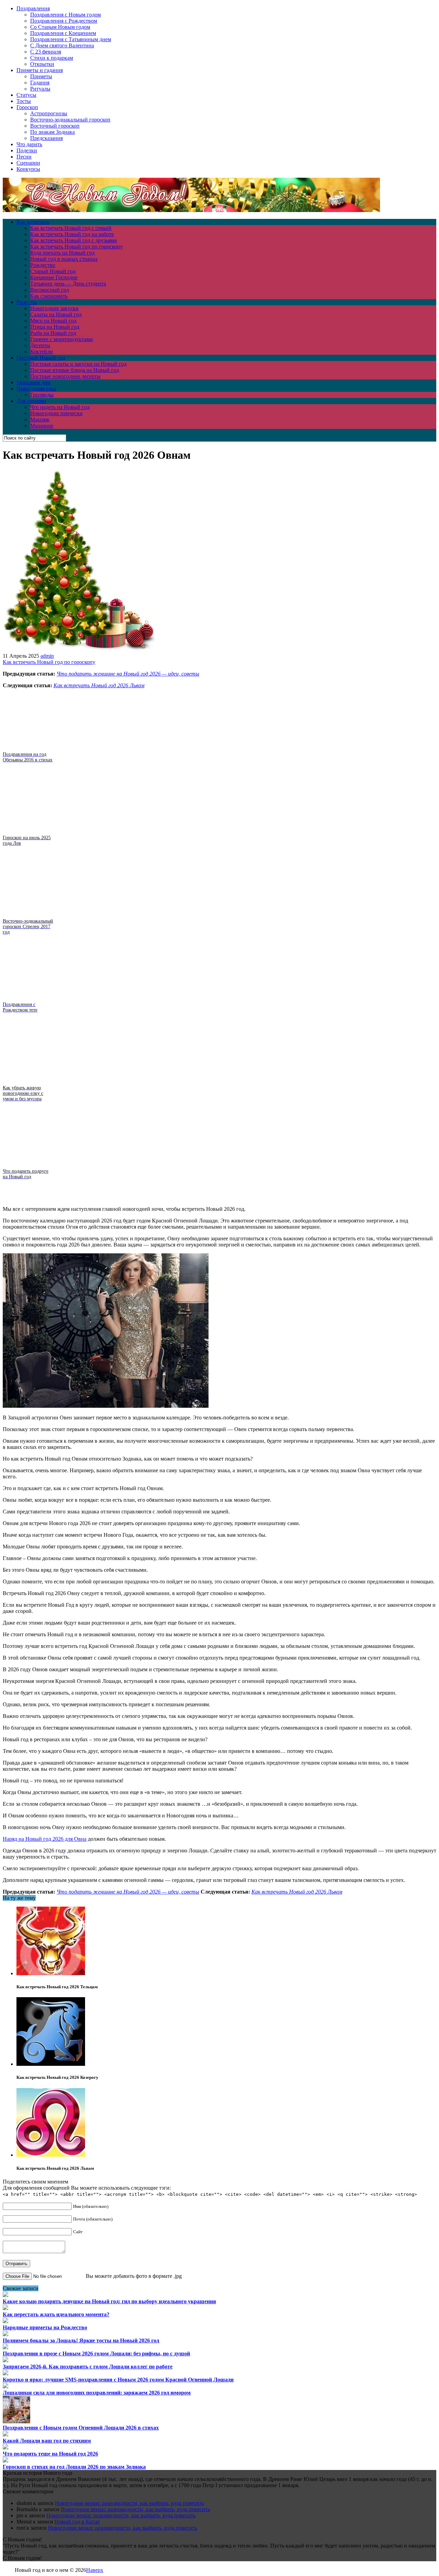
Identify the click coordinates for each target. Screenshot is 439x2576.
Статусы (26, 95)
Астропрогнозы (49, 113)
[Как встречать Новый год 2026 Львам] (51, 2155)
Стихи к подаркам (52, 58)
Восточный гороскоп (55, 126)
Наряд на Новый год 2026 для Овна (45, 1839)
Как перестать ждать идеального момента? (56, 2314)
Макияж (40, 419)
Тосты (24, 101)
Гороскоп (27, 107)
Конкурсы (28, 169)
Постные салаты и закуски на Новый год (78, 364)
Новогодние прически (56, 413)
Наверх (95, 2570)
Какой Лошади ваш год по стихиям (47, 2441)
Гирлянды (42, 395)
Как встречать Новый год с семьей (71, 228)
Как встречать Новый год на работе (72, 234)
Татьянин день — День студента (68, 284)
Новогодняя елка (36, 389)
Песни (24, 157)
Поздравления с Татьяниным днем (71, 39)
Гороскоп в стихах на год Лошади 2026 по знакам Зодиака (74, 2467)
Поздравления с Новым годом (66, 15)
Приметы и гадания (40, 70)
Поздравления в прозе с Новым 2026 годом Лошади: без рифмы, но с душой (96, 2353)
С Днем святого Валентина (62, 45)
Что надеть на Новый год (60, 407)
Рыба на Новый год (53, 333)
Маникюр (42, 426)
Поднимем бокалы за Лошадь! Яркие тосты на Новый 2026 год (81, 2340)
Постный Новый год (41, 358)
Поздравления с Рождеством (64, 21)
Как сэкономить (49, 296)
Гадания (40, 83)
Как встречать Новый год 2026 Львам (99, 685)
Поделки (27, 150)
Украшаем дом (33, 382)
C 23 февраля (46, 52)
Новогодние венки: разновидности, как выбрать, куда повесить (129, 2503)
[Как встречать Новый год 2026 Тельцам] (51, 1973)
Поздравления (33, 8)
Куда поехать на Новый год (62, 253)
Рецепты (27, 302)
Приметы (41, 76)
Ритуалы (40, 89)
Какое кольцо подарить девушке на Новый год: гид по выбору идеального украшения (109, 2301)
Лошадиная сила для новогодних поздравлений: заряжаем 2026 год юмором (97, 2393)
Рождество (43, 265)
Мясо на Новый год (53, 321)
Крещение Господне (54, 277)
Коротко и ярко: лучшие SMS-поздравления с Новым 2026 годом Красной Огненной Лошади (118, 2380)
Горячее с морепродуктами (62, 339)
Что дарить (29, 144)
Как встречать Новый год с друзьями (74, 240)
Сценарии (28, 163)
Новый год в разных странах (64, 259)
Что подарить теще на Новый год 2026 (50, 2454)
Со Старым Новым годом (60, 27)
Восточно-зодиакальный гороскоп (70, 120)
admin (47, 656)
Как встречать (33, 222)
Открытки (42, 64)
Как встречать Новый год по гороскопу (76, 247)
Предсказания (46, 138)
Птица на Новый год (55, 327)
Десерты (40, 345)
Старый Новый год (53, 271)
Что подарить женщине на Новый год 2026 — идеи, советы (128, 674)
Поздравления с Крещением (63, 33)
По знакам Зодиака (52, 132)
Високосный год (50, 290)
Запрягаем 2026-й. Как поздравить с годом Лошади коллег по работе (88, 2367)
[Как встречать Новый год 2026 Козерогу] (51, 2064)
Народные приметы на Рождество (45, 2327)
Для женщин (31, 401)
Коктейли (41, 352)
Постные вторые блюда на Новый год (75, 370)
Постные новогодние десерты (65, 376)
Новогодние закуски (54, 308)
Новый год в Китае (77, 2522)
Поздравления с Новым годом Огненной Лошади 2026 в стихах (81, 2428)
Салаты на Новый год (56, 314)
